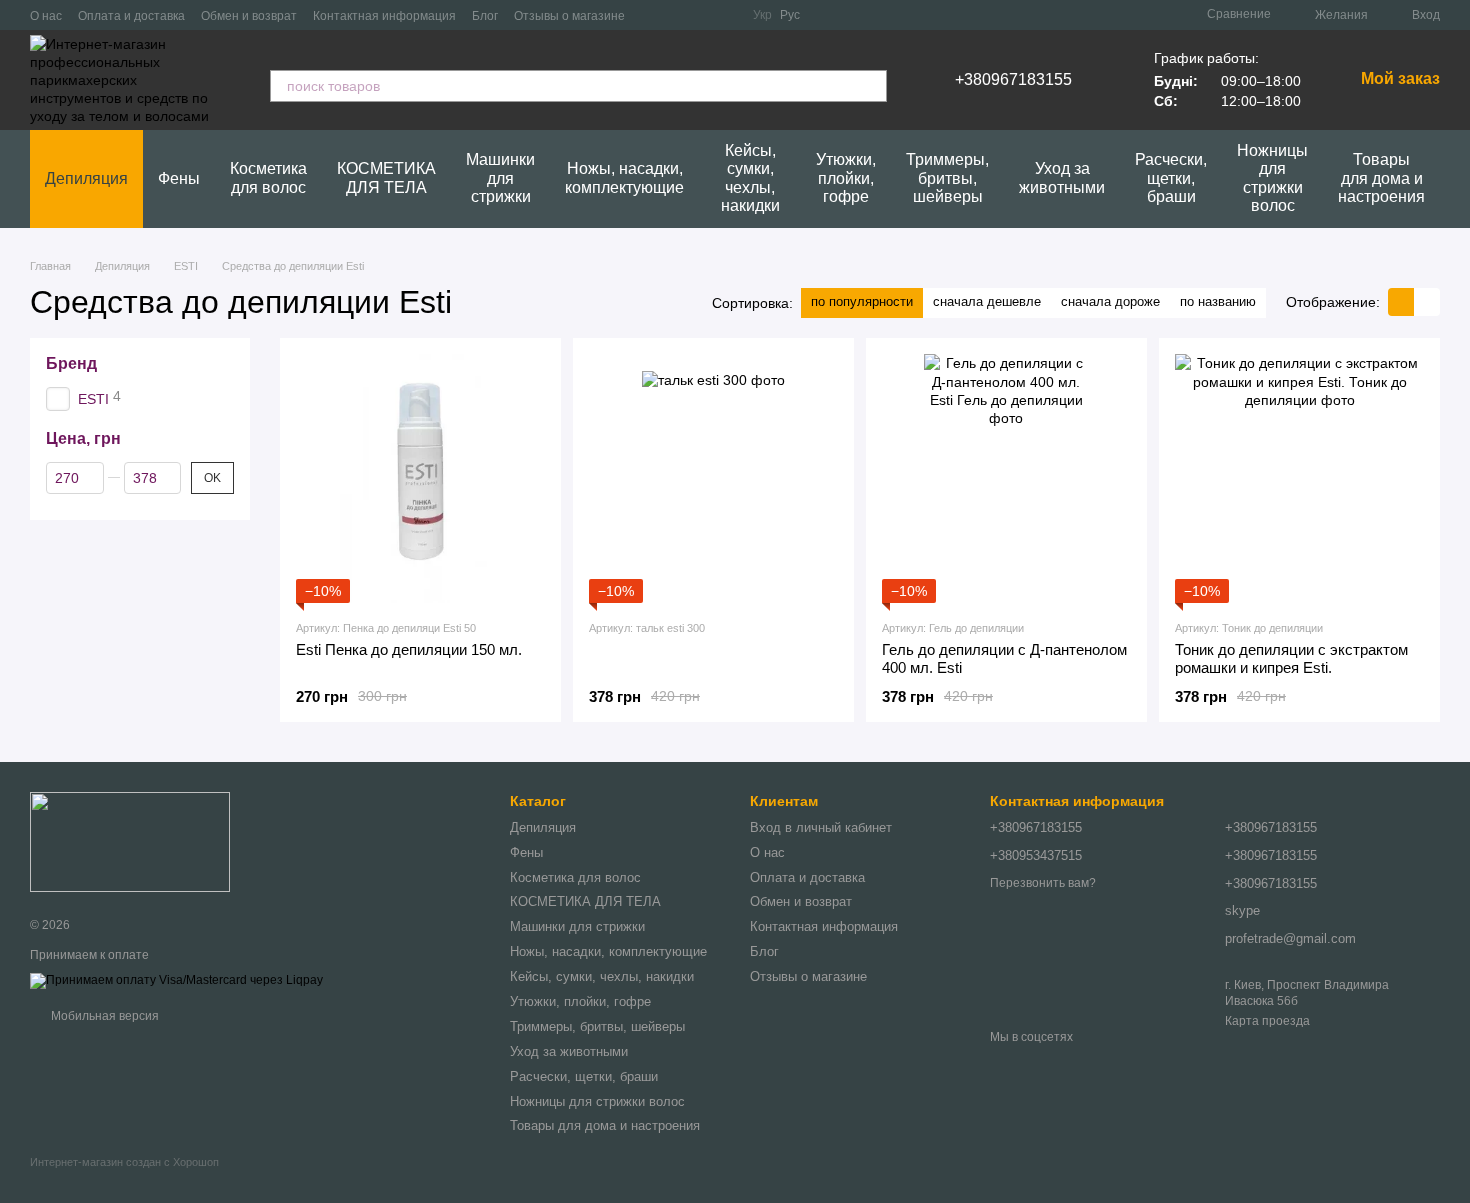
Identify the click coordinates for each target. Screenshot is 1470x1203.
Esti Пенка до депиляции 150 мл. (409, 649)
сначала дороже (1110, 301)
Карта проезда (1267, 1021)
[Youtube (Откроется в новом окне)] (725, 15)
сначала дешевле (987, 301)
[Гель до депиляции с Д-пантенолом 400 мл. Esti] (1006, 478)
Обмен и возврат (249, 16)
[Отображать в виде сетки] (1401, 301)
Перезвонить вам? (1043, 883)
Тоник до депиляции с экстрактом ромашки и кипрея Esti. (1291, 658)
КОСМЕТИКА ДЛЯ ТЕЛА (386, 177)
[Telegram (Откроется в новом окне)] (677, 15)
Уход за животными (1062, 177)
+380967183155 (1013, 80)
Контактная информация (384, 16)
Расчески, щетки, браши (1171, 178)
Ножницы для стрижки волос (1272, 178)
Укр (762, 15)
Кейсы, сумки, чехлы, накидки (750, 178)
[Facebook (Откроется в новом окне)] (701, 15)
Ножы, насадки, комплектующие (624, 177)
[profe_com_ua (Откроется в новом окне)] (653, 15)
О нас (46, 16)
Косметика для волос (268, 177)
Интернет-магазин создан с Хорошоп (124, 1162)
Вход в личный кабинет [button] (821, 827)
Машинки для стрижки (500, 178)
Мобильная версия (103, 1016)
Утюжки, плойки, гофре (846, 178)
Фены (179, 178)
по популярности (862, 301)
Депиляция (86, 178)
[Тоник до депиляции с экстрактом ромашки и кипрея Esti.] (1299, 478)
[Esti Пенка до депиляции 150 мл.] (420, 478)
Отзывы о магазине (569, 16)
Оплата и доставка (131, 16)
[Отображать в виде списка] (1427, 301)
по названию (1218, 301)
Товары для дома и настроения (1381, 178)
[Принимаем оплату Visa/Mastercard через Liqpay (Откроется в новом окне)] (176, 980)
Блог (485, 16)
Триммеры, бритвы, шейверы (947, 178)
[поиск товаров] (871, 86)
